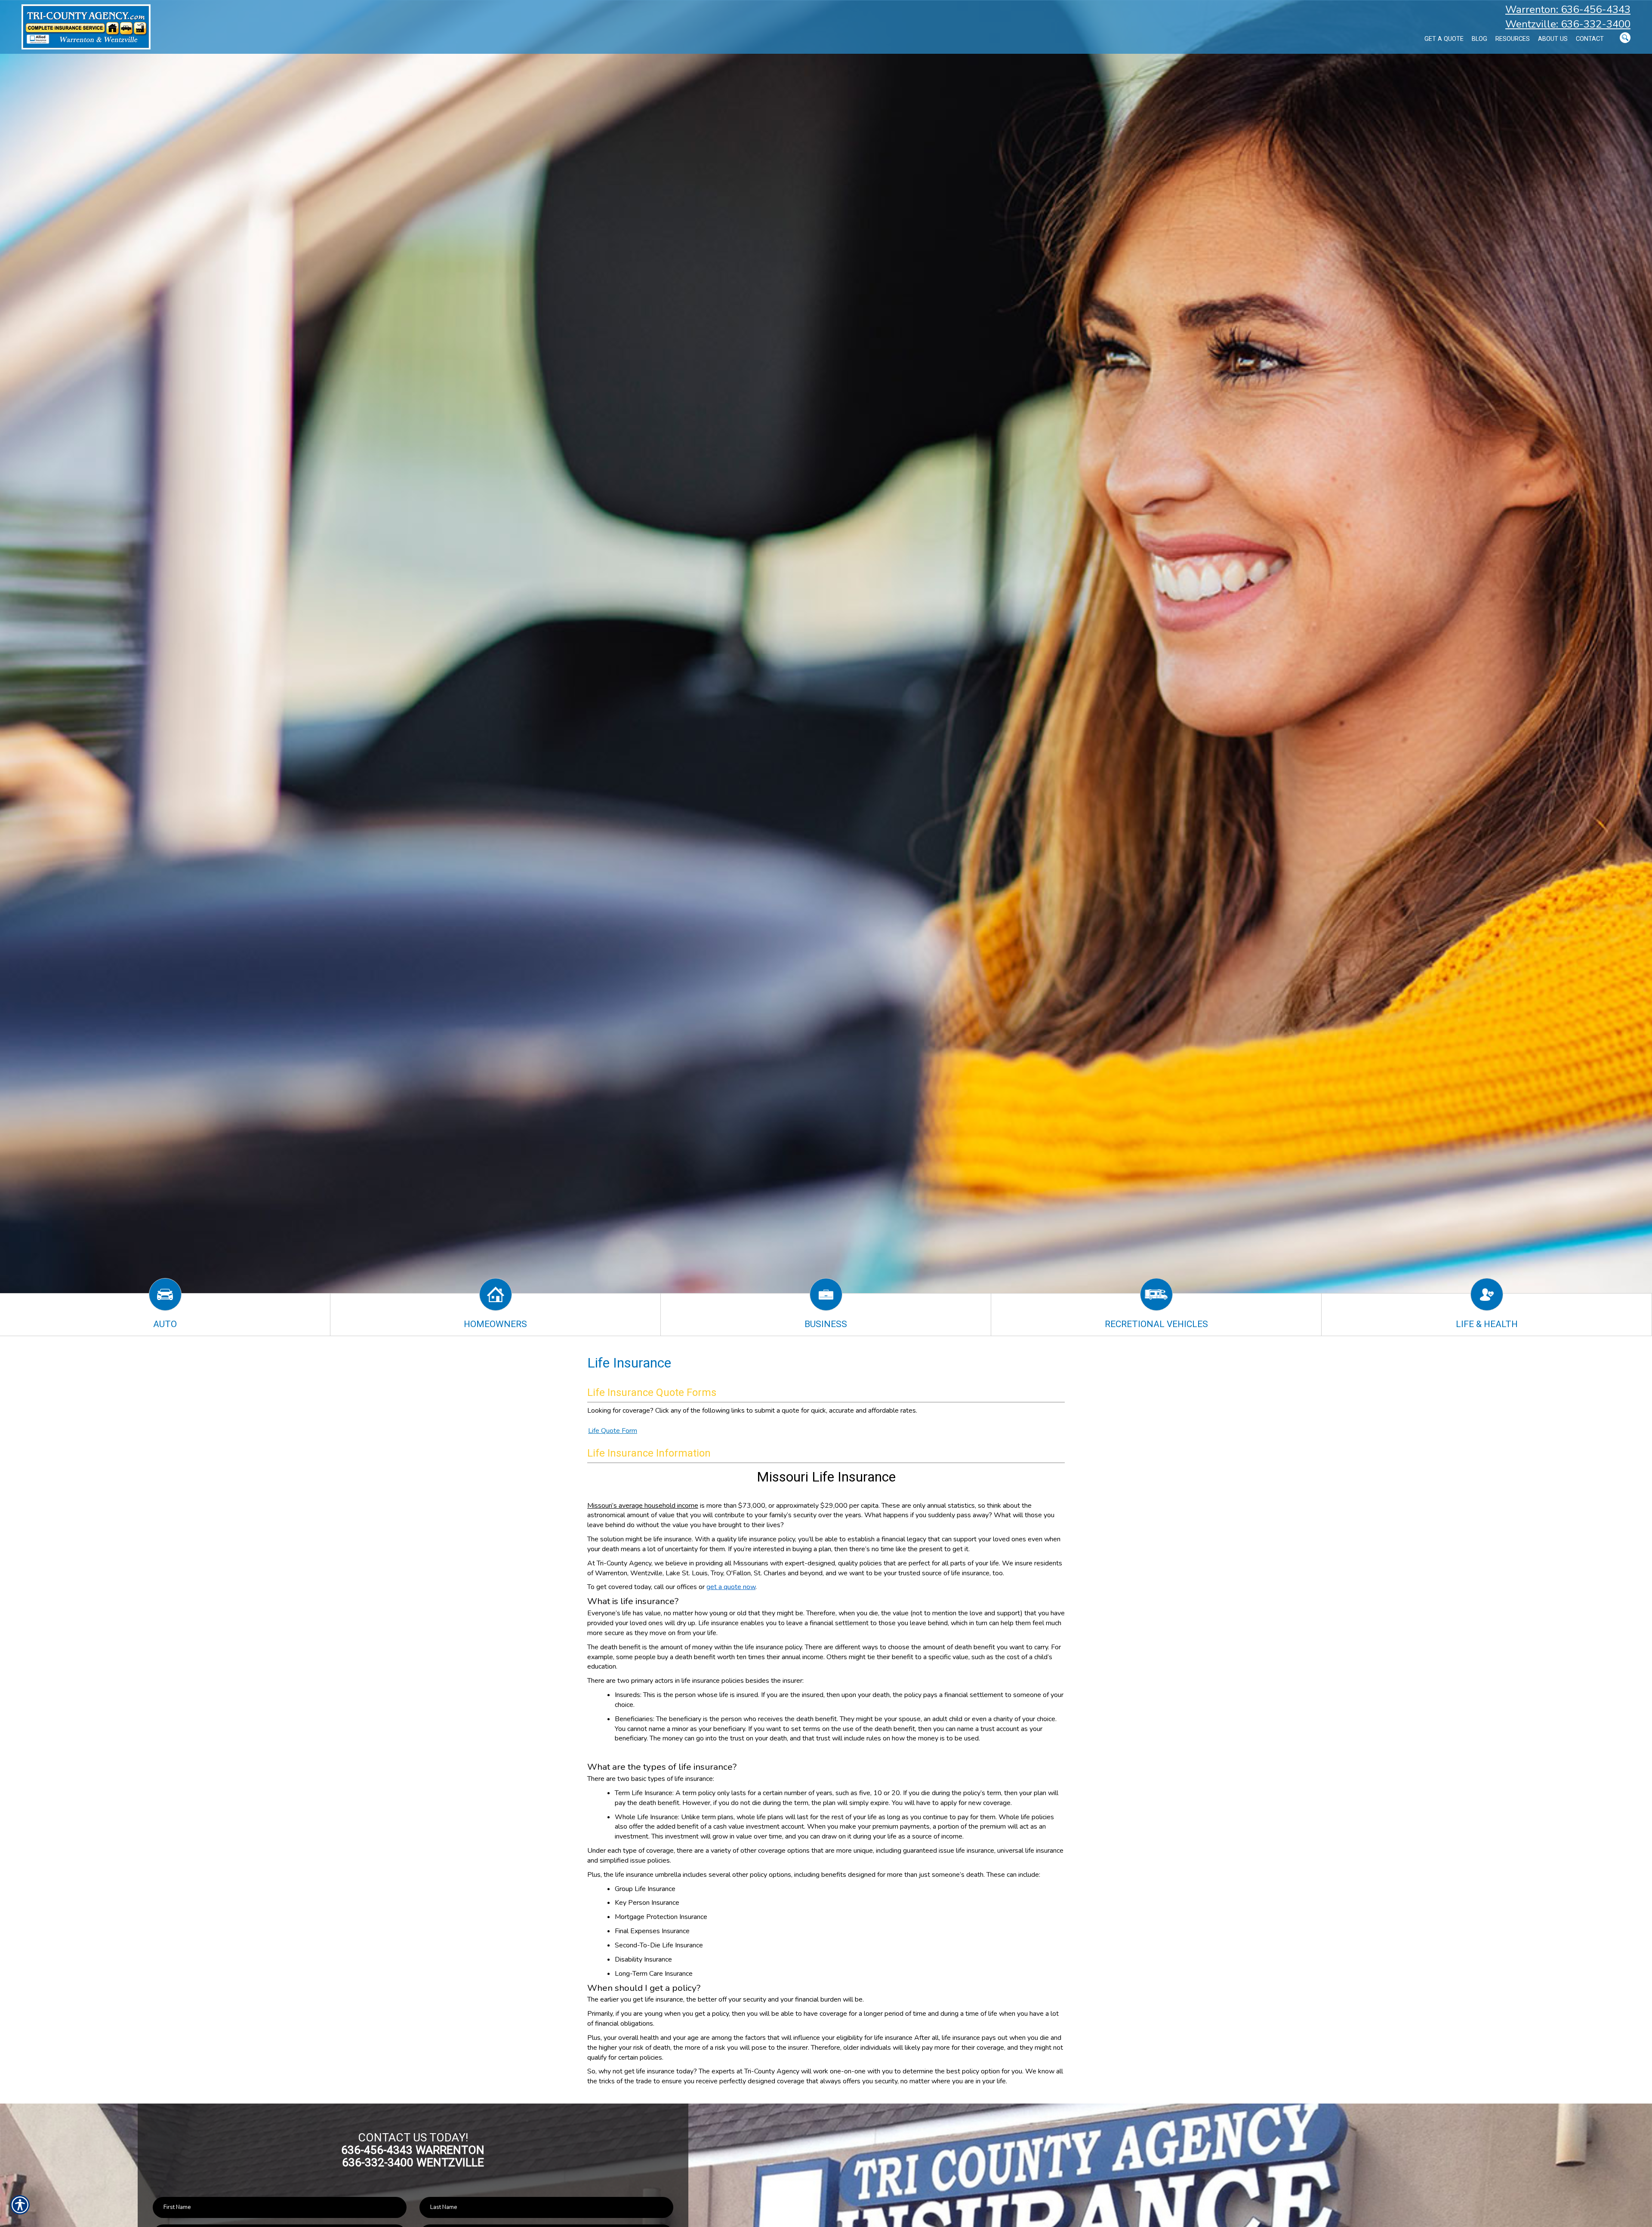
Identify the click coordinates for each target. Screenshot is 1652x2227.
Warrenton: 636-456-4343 (1568, 9)
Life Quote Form (613, 1431)
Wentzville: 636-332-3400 (1568, 24)
